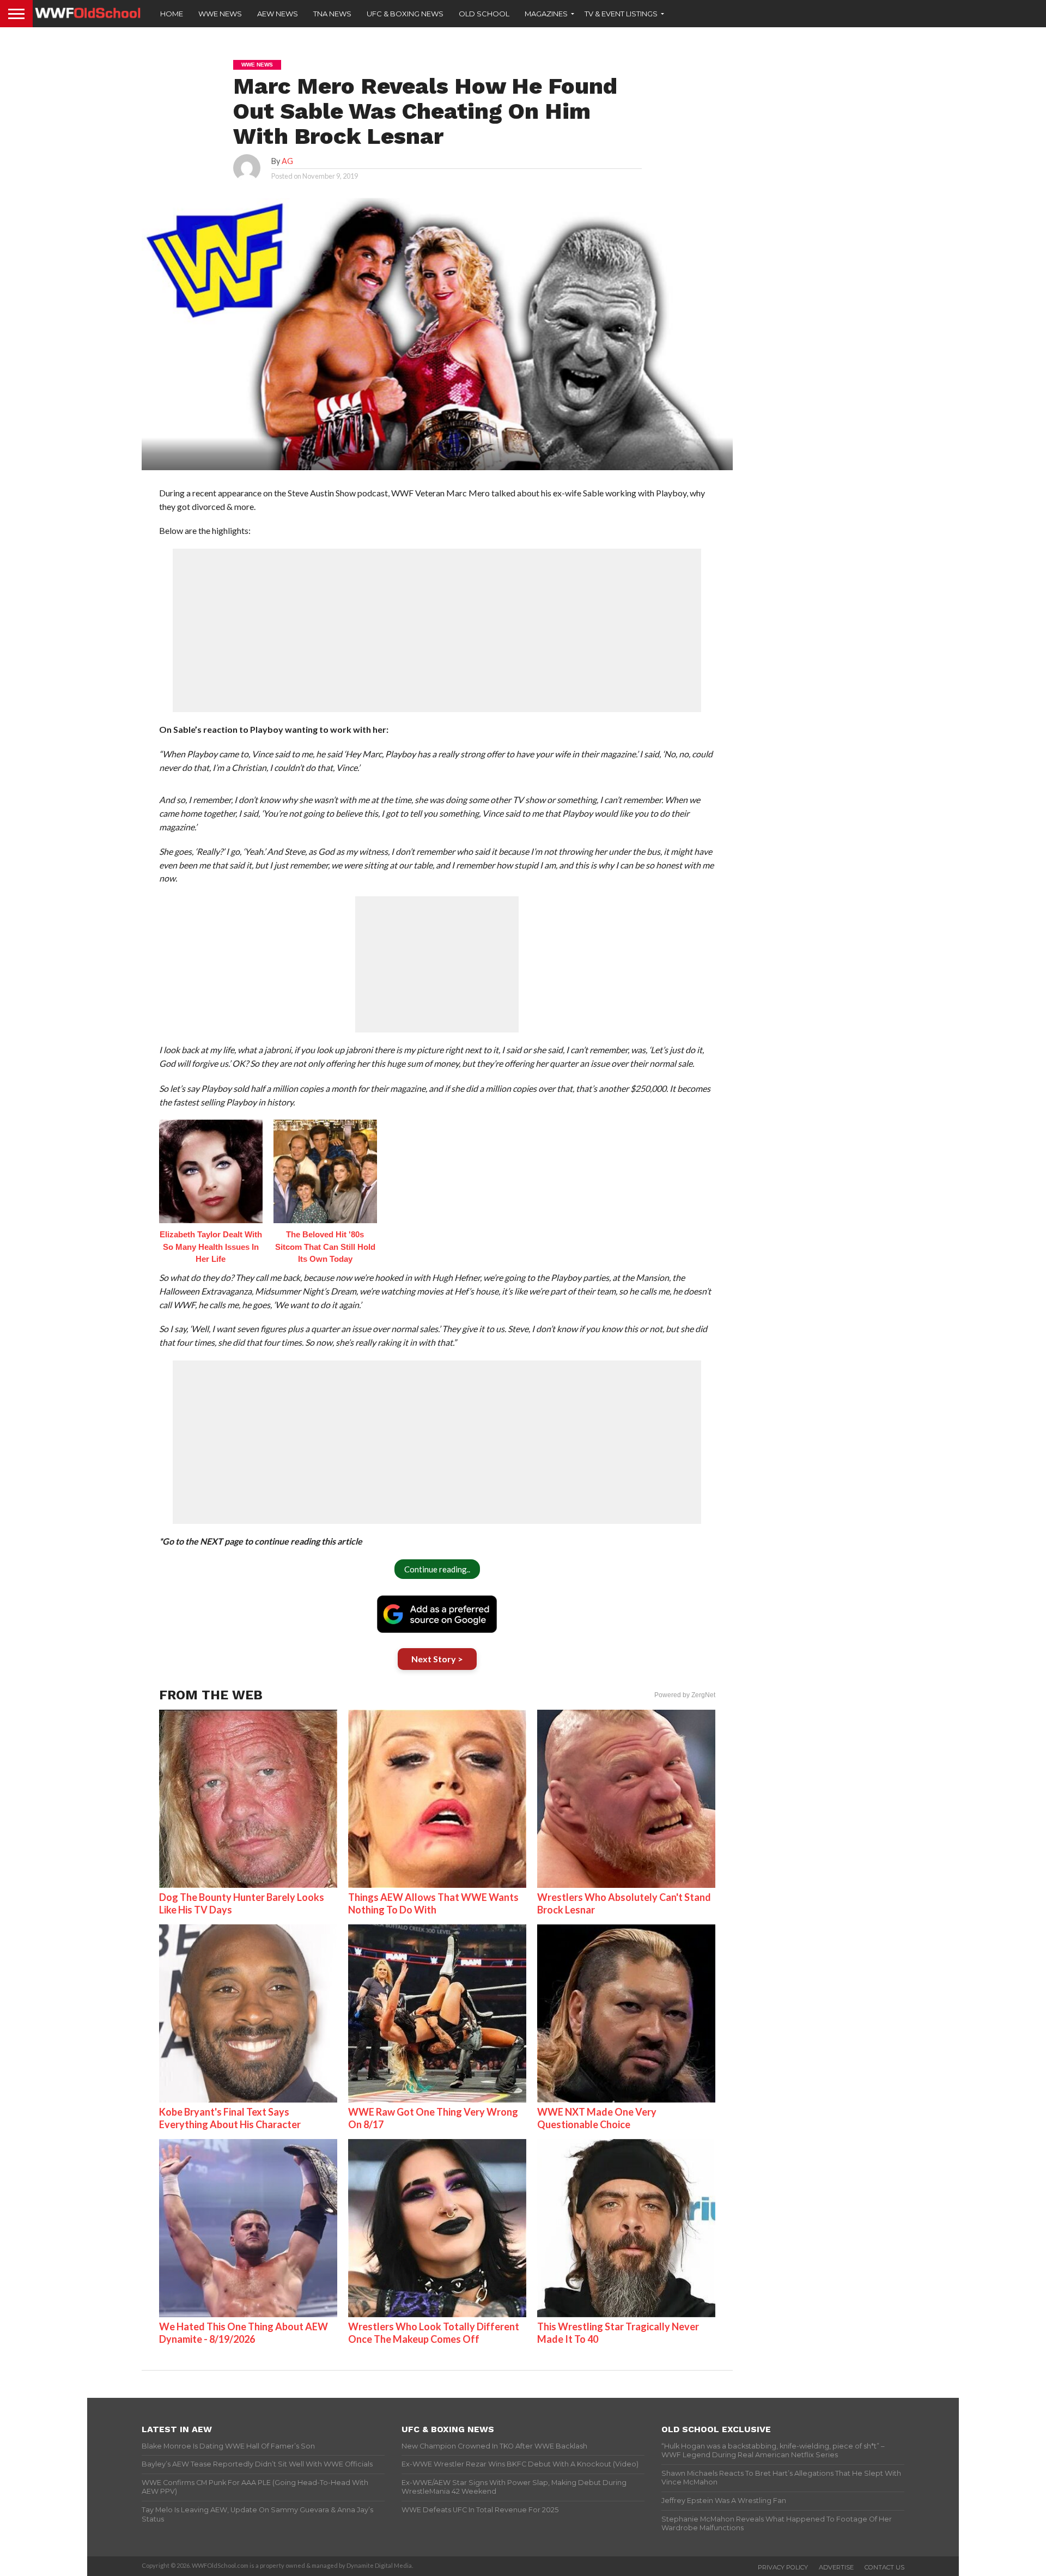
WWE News (220, 14)
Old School (484, 14)
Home (172, 14)
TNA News (332, 14)
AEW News (278, 14)
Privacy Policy (783, 2567)
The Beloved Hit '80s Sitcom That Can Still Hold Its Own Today (325, 1247)
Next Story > (437, 1659)
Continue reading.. (437, 1569)
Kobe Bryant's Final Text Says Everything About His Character (230, 2118)
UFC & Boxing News (405, 14)
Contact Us (884, 2567)
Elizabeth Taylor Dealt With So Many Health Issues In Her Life (211, 1247)
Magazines (546, 14)
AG (287, 161)
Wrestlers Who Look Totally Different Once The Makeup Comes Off (434, 2333)
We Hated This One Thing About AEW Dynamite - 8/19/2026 (244, 2333)
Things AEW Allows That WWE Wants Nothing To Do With (433, 1903)
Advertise (836, 2567)
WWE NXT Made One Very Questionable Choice (597, 2118)
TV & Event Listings (621, 14)
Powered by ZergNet (685, 1695)
